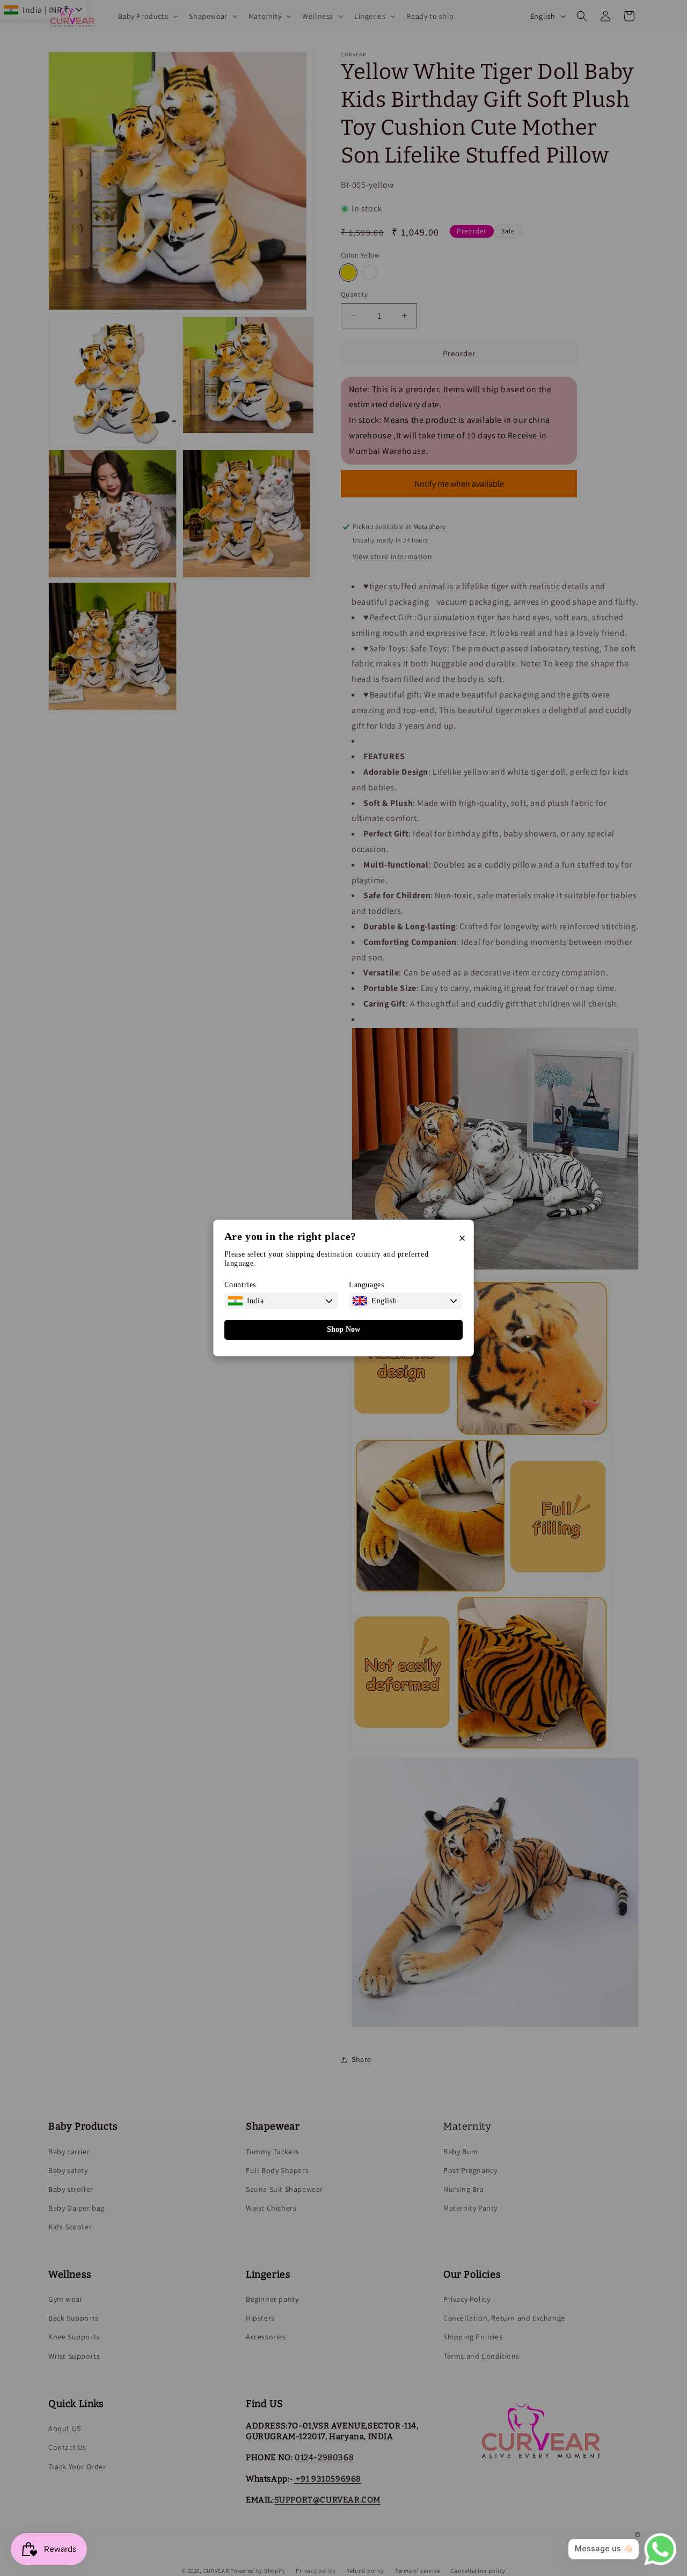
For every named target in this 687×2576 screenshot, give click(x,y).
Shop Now (343, 1329)
